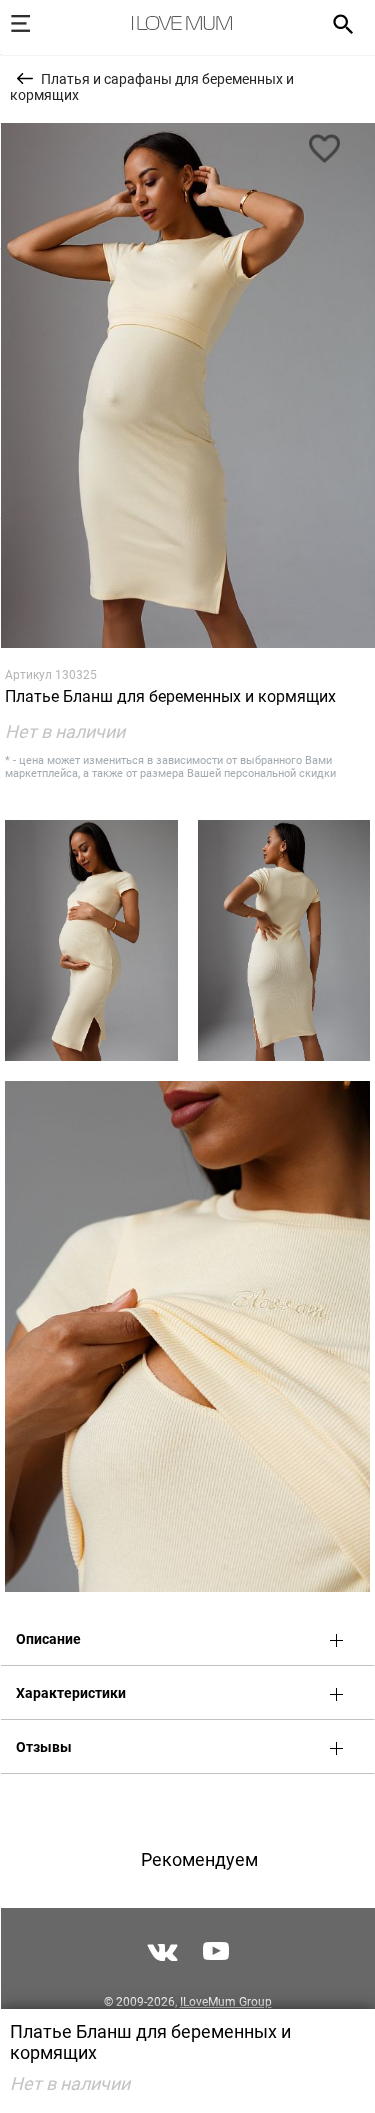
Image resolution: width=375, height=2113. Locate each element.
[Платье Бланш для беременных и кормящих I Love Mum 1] (187, 385)
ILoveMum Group (226, 2002)
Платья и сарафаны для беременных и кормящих (152, 87)
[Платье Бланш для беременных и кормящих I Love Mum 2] (91, 940)
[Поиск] (336, 23)
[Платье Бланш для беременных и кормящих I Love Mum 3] (284, 940)
